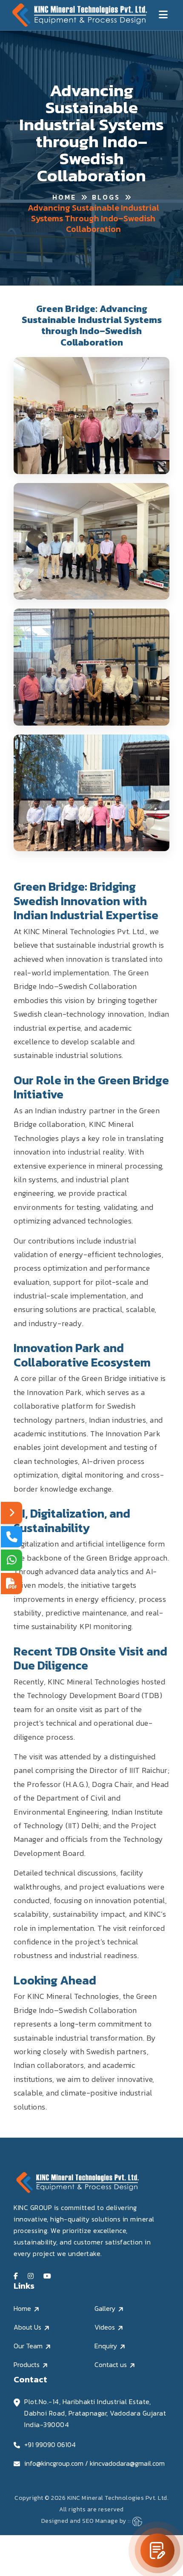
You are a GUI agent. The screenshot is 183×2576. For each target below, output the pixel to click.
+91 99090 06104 (50, 2444)
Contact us (111, 2364)
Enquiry (106, 2346)
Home (64, 197)
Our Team (28, 2346)
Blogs (106, 197)
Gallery (105, 2308)
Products (27, 2364)
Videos (105, 2327)
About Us (27, 2327)
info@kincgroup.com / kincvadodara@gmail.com (94, 2463)
